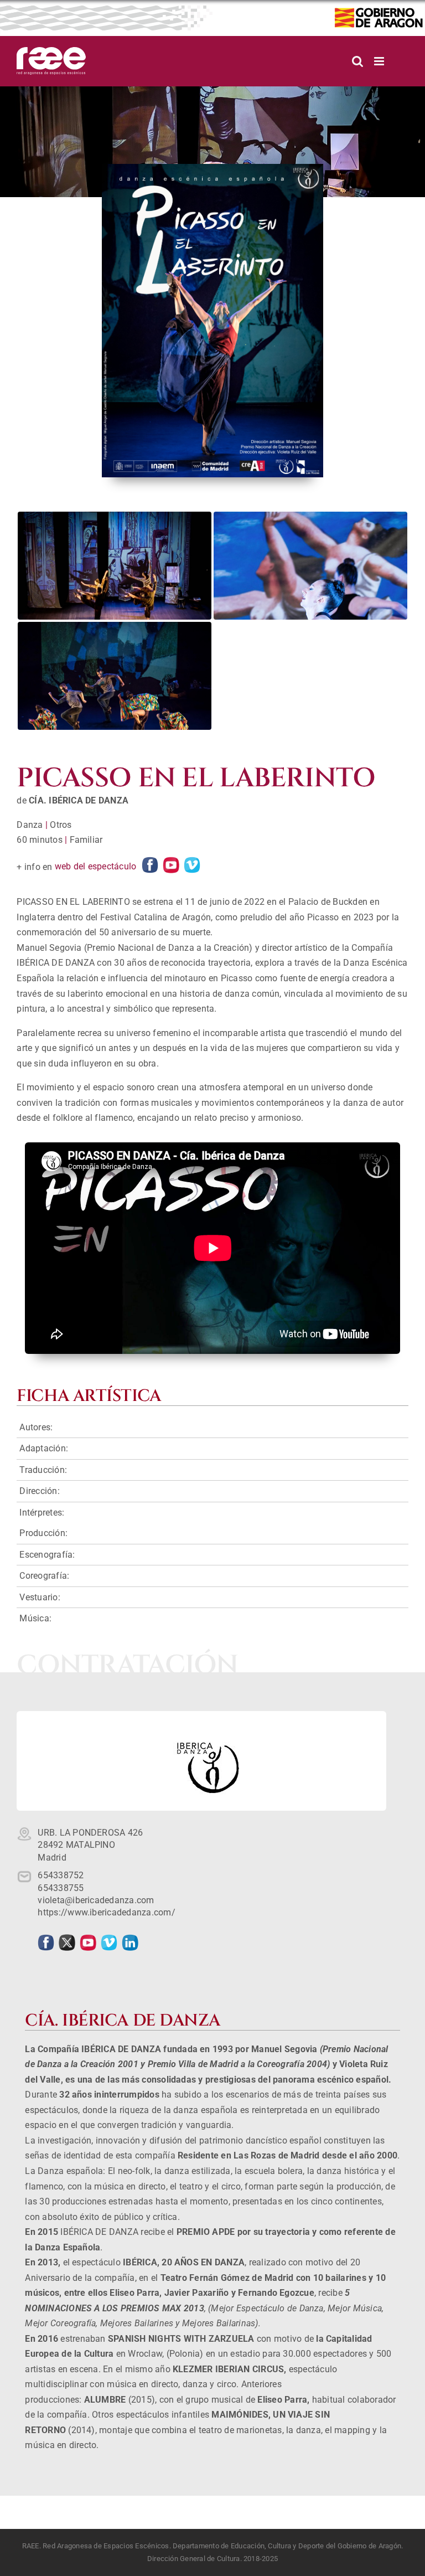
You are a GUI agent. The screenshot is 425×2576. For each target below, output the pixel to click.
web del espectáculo (96, 866)
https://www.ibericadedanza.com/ (106, 1912)
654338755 (61, 1888)
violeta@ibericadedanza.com (96, 1900)
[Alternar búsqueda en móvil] (357, 61)
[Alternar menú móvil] (380, 61)
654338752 (61, 1875)
